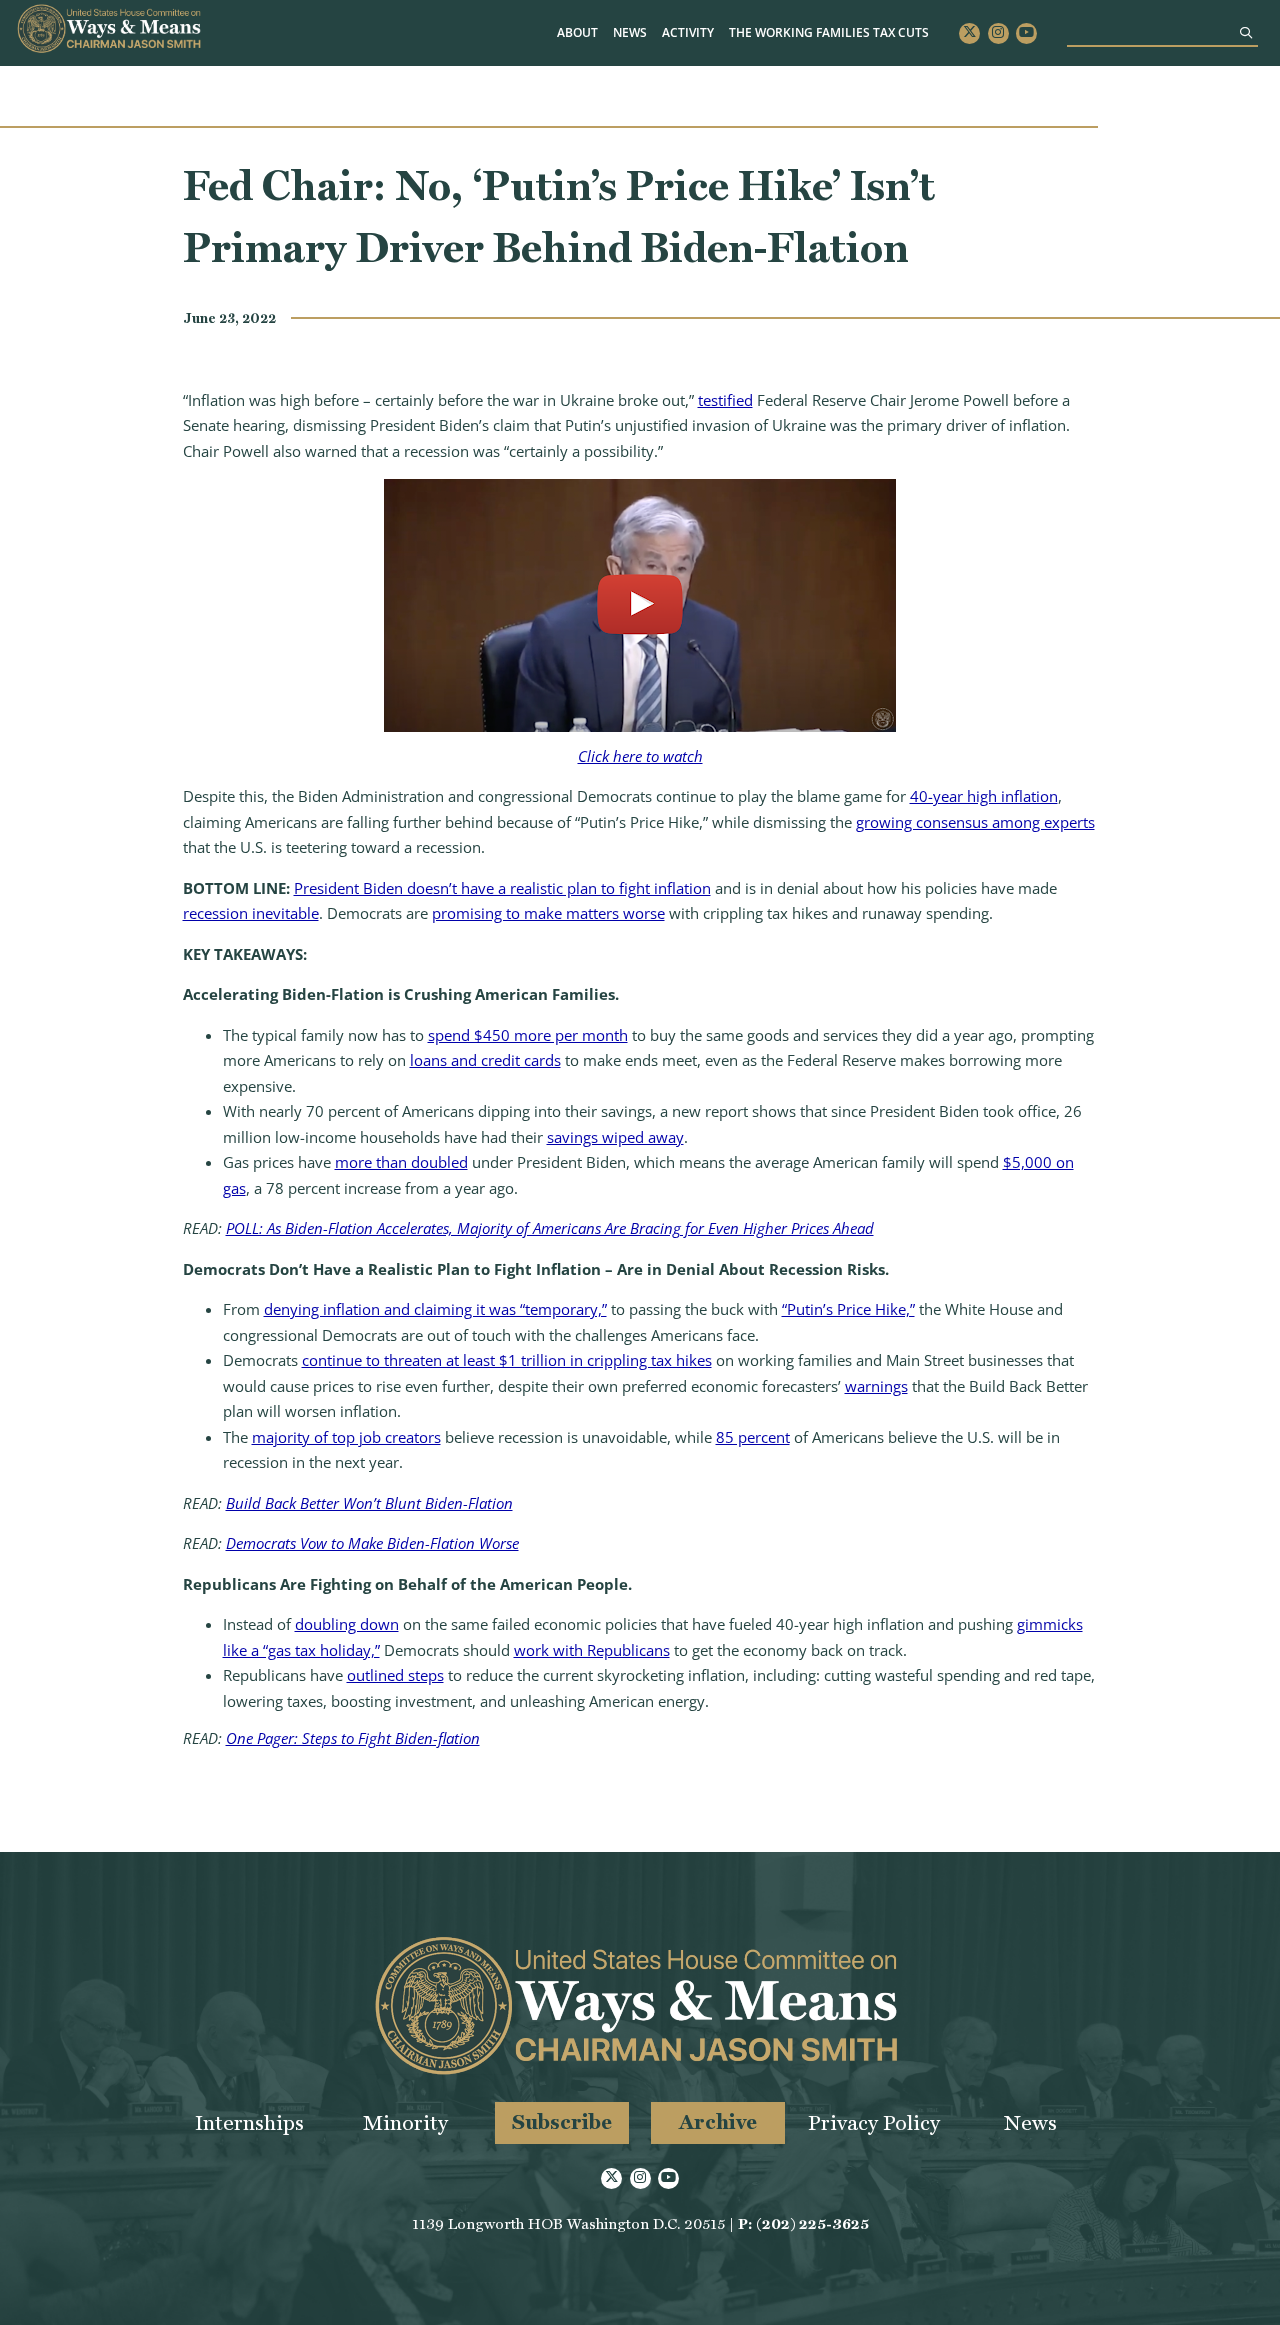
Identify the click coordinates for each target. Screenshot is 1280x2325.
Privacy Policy (874, 2122)
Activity (688, 32)
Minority (405, 2122)
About (577, 32)
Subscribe (562, 2121)
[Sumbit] (1246, 32)
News (630, 32)
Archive (718, 2121)
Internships (249, 2122)
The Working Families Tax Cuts (829, 32)
